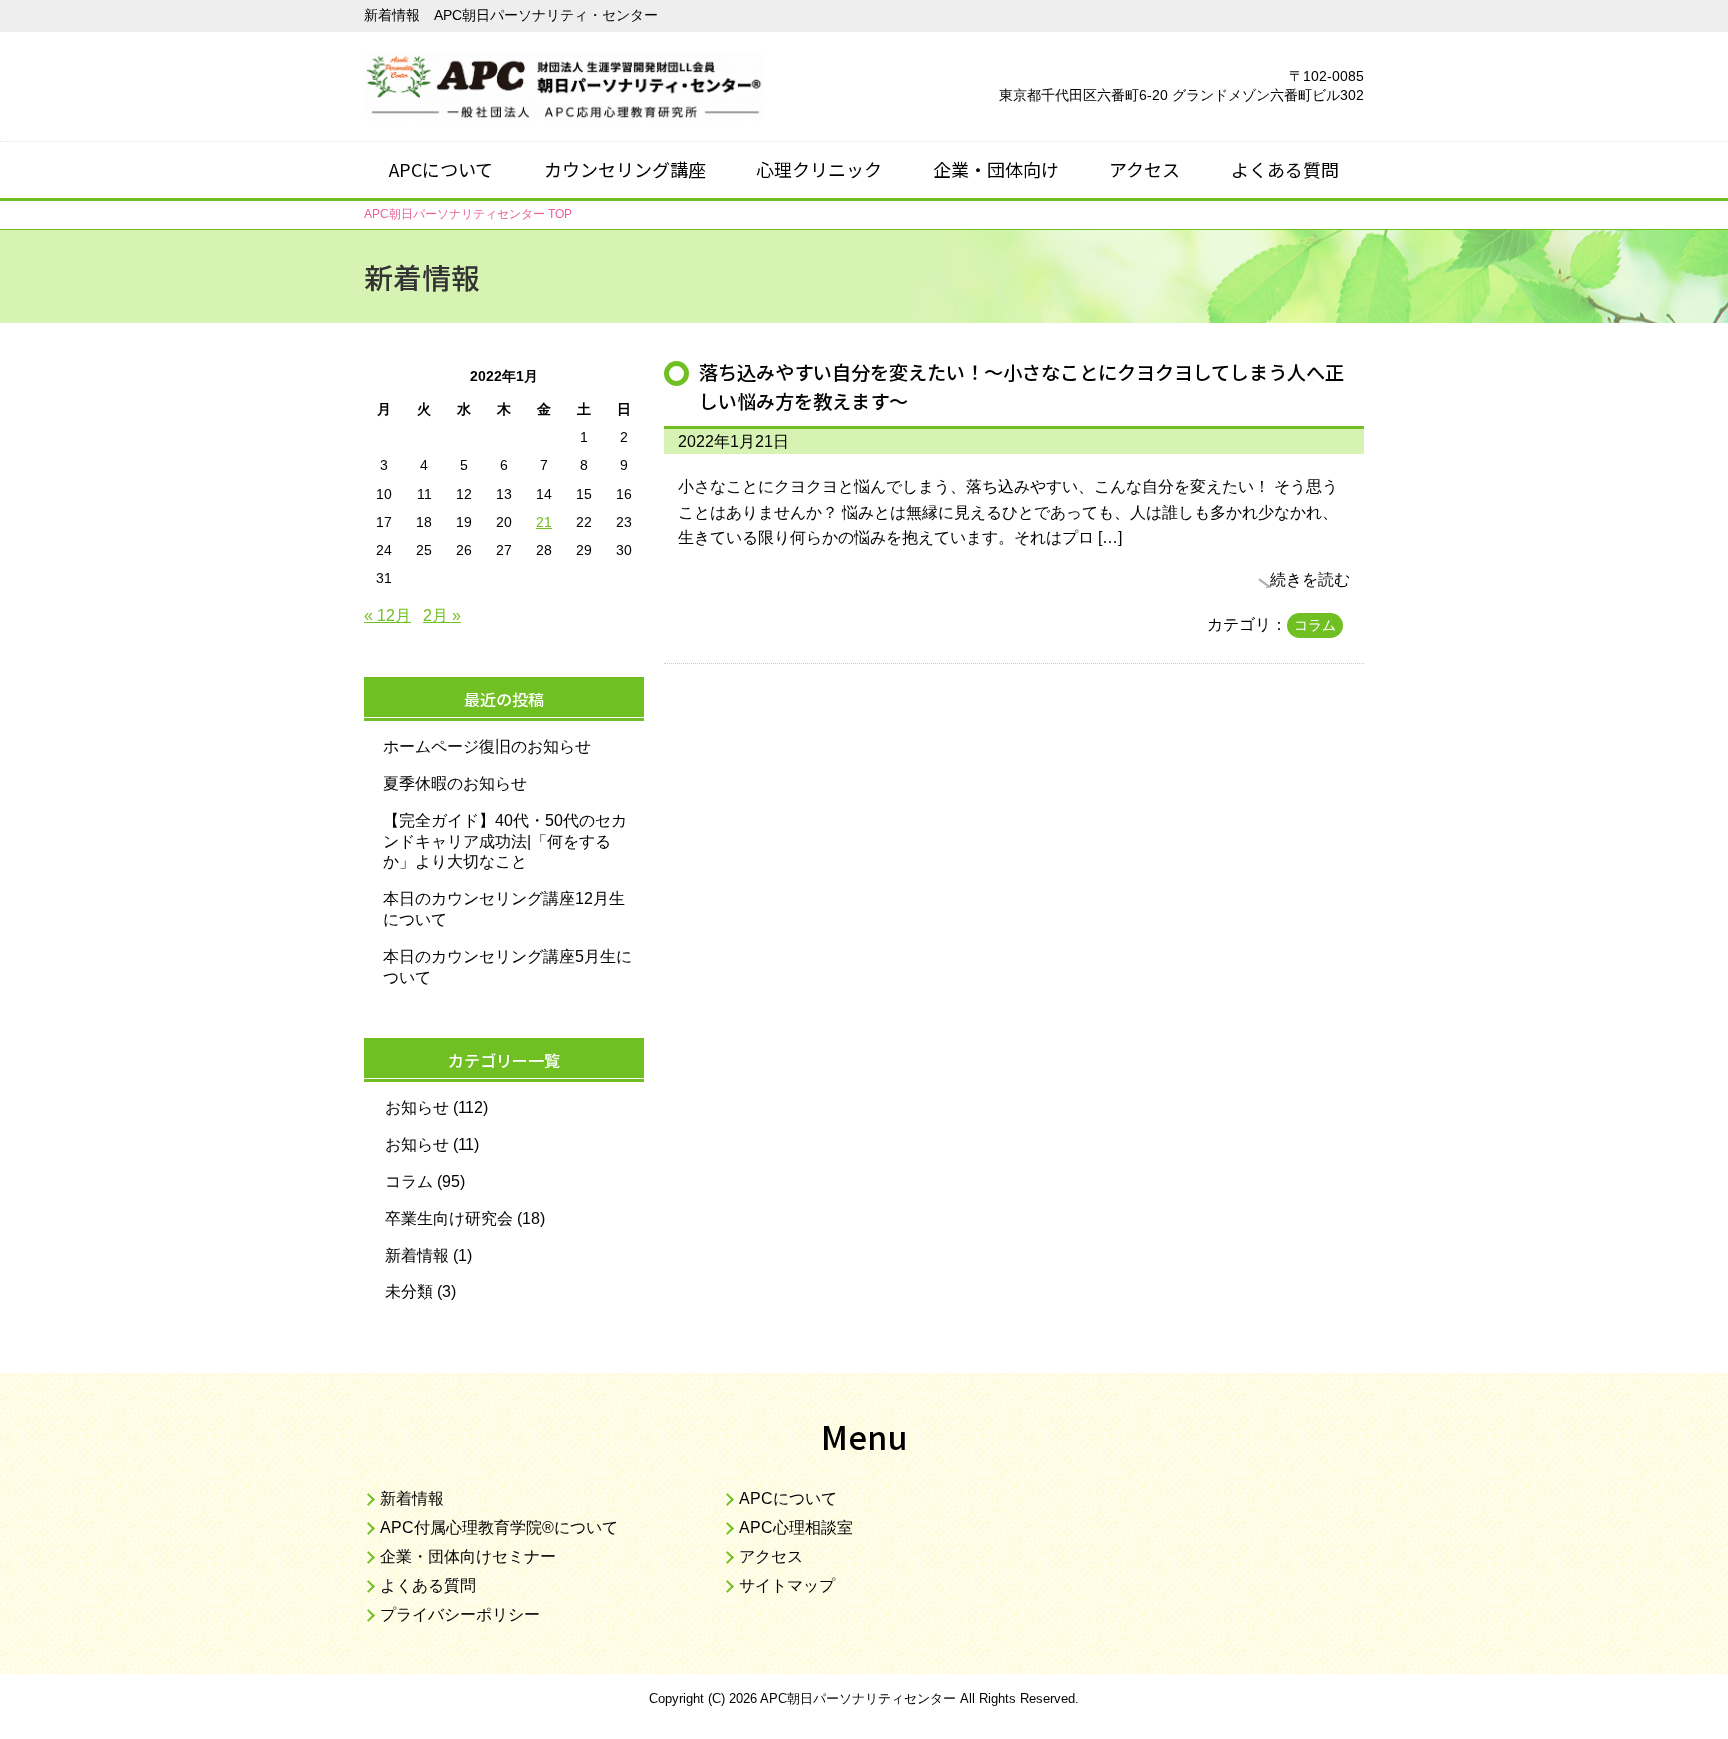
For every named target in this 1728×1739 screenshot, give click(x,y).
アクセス (1144, 169)
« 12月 (387, 615)
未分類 (409, 1291)
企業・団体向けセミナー (468, 1556)
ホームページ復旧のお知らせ (487, 746)
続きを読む (1310, 579)
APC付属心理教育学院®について (499, 1527)
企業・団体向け (996, 169)
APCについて (441, 169)
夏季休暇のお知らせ (455, 783)
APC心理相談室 (796, 1527)
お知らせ (417, 1107)
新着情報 (417, 1255)
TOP (468, 214)
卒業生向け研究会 (449, 1218)
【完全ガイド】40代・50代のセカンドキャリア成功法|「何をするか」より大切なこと (505, 841)
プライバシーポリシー (460, 1614)
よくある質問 (1285, 169)
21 (544, 522)
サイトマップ (787, 1585)
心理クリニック (819, 169)
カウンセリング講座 (625, 169)
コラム (1315, 625)
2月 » (442, 615)
